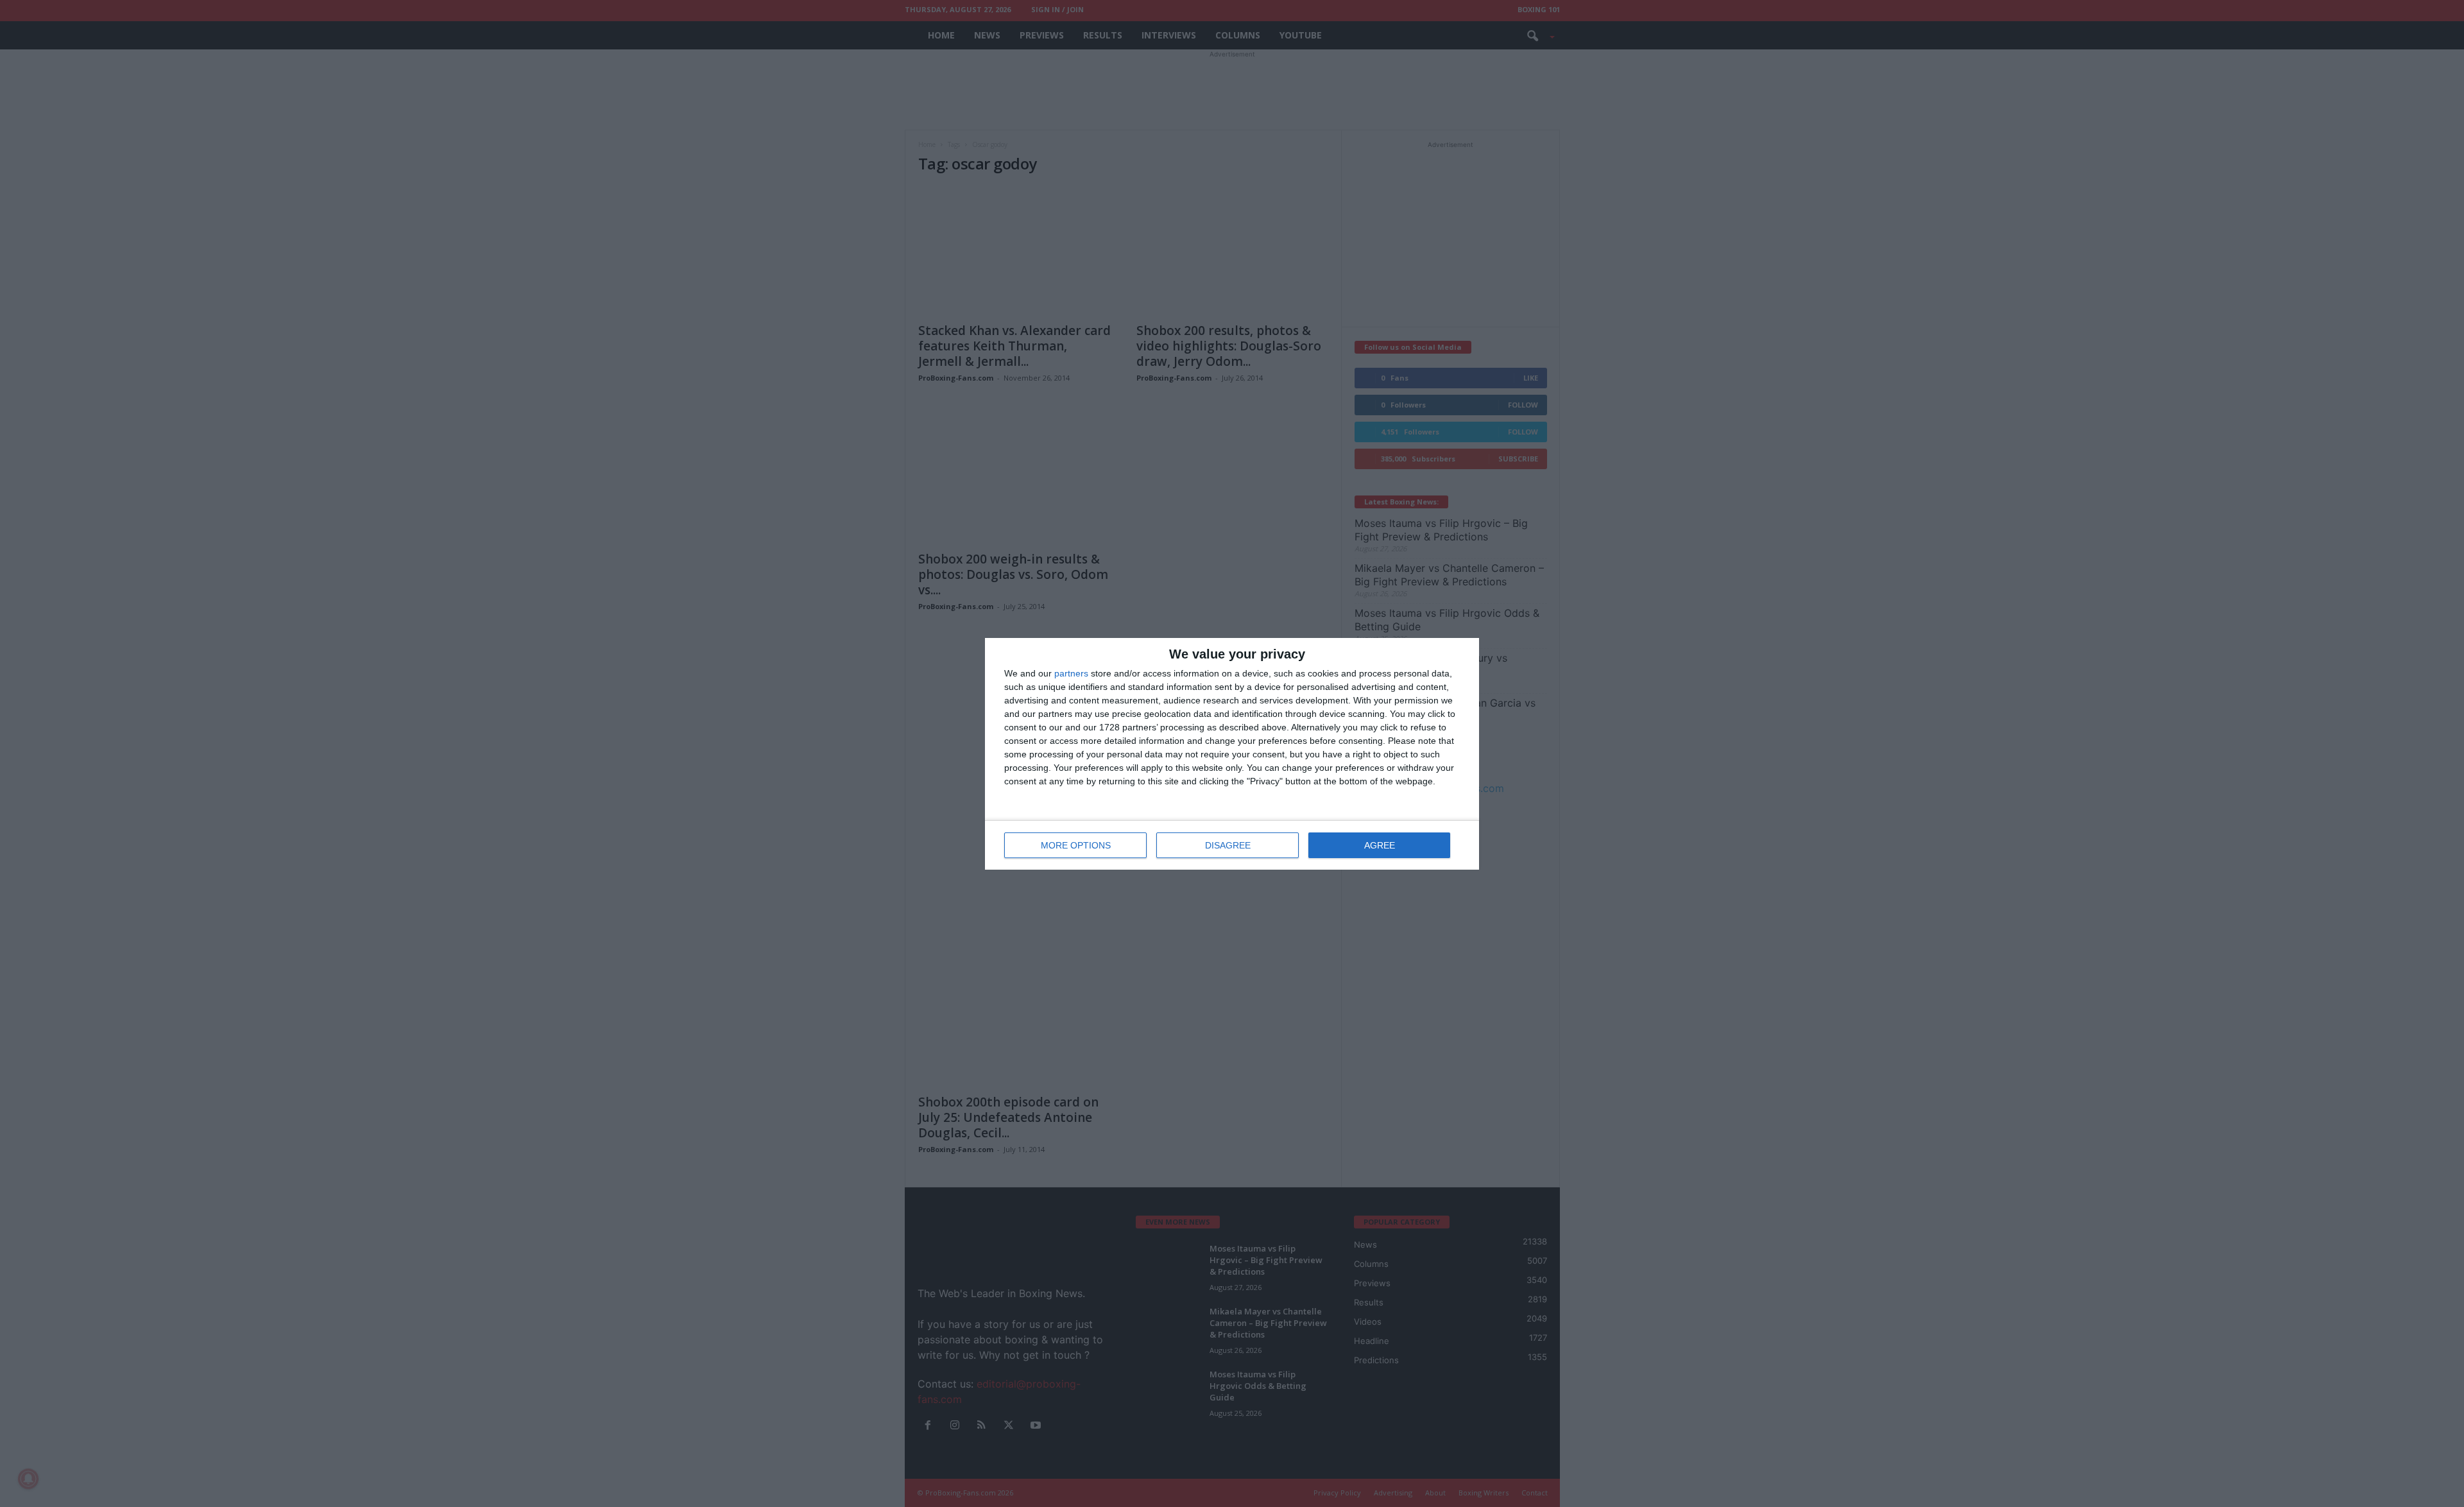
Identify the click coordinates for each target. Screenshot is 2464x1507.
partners (1071, 673)
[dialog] (1232, 754)
